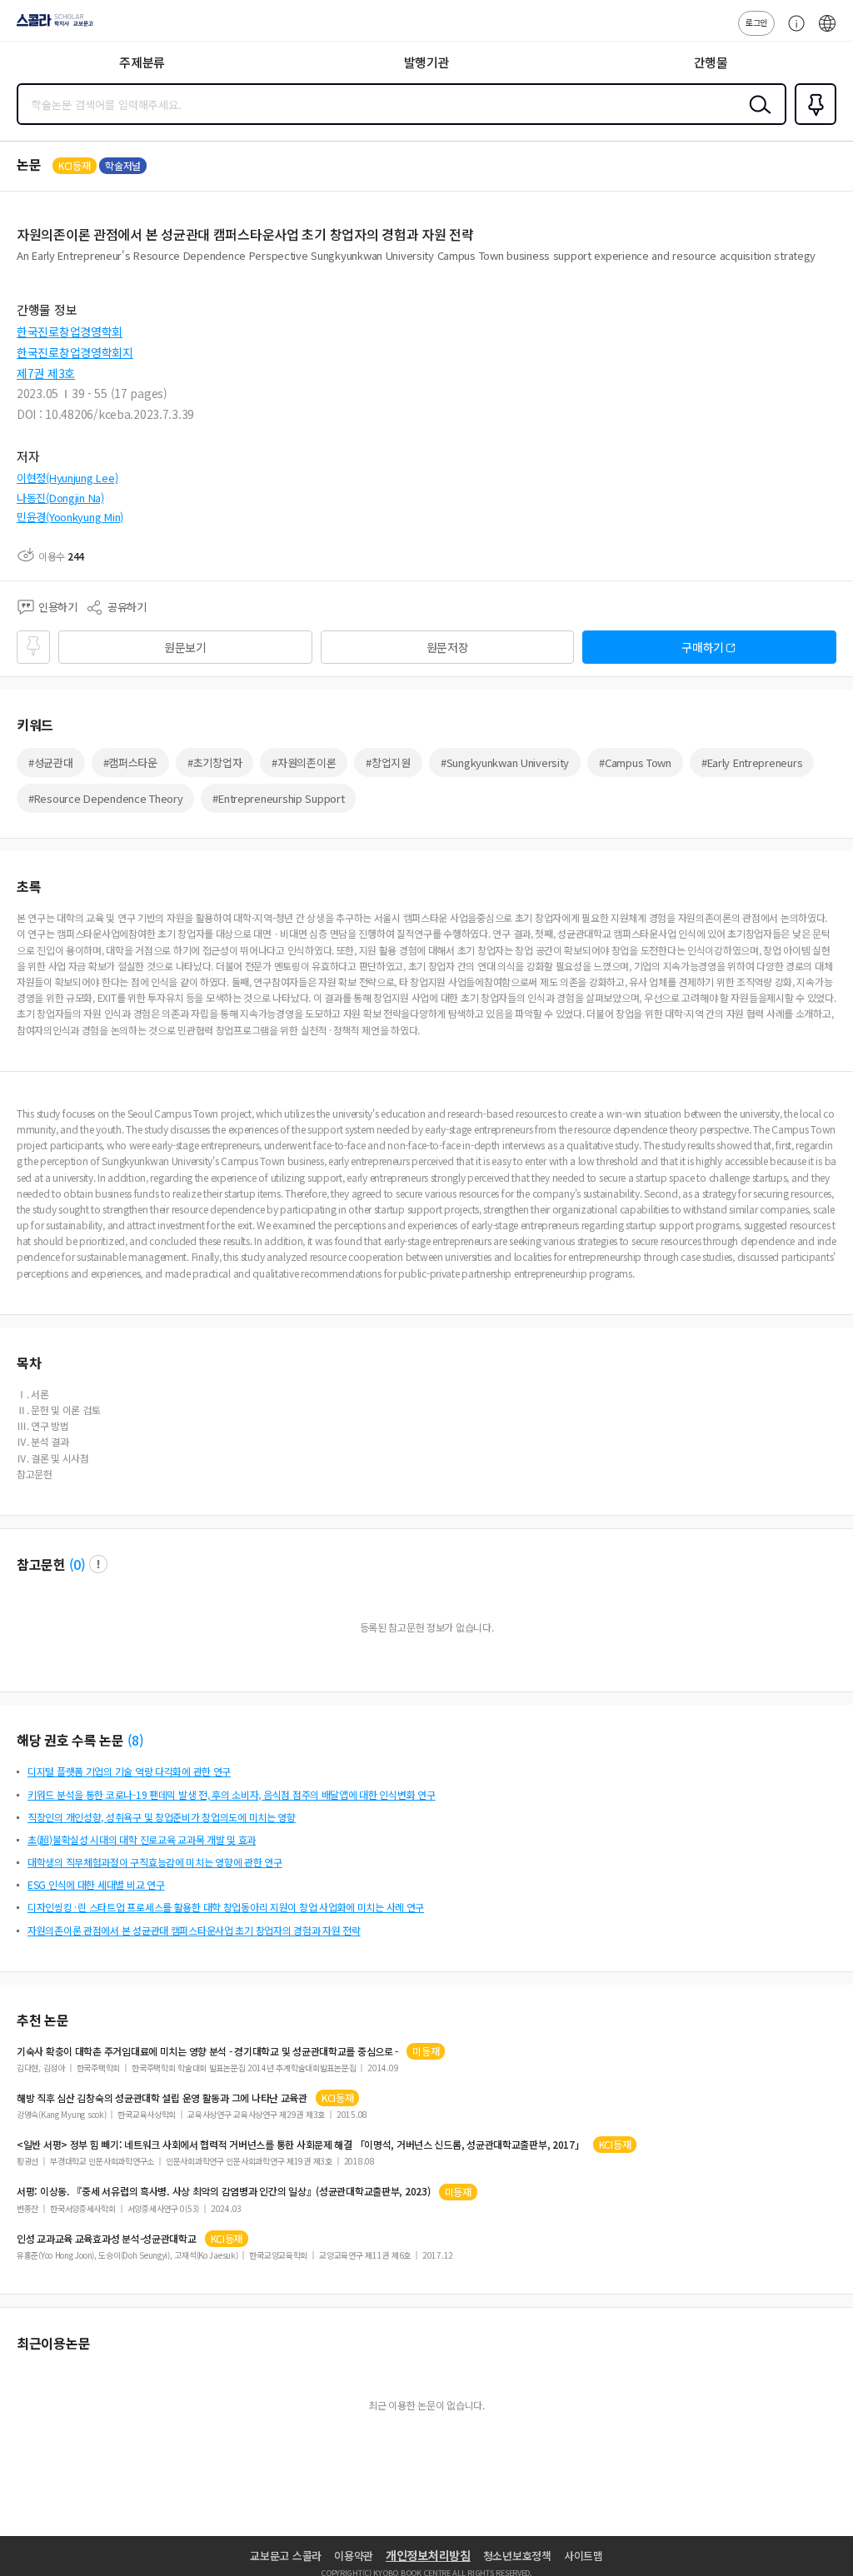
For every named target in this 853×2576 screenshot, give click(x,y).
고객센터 (792, 32)
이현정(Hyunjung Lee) (67, 478)
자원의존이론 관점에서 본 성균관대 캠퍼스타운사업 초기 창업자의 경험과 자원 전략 (194, 1930)
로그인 (756, 22)
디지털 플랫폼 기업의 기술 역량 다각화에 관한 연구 (129, 1771)
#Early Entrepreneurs (752, 762)
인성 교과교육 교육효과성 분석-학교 (107, 2239)
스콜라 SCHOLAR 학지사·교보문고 (52, 26)
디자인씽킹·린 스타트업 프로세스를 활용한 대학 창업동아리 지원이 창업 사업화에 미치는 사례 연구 (226, 1907)
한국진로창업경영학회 (70, 331)
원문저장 (448, 647)
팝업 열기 (98, 1564)
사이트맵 (584, 2556)
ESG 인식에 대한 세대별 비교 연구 (96, 1884)
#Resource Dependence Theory (105, 798)
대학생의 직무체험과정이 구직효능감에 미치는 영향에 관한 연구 (155, 1862)
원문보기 (185, 647)
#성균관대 (51, 762)
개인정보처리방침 (428, 2555)
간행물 (711, 62)
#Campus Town (635, 762)
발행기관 (427, 62)
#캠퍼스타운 (130, 762)
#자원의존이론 (304, 762)
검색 (756, 117)
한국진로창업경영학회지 (75, 352)
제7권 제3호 (46, 373)
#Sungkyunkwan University (505, 762)
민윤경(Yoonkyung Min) (70, 517)
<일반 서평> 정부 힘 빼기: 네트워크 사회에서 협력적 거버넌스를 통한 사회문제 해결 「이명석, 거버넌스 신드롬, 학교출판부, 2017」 (301, 2145)
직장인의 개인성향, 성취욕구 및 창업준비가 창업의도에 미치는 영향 (162, 1817)
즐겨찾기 (812, 123)
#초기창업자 (214, 762)
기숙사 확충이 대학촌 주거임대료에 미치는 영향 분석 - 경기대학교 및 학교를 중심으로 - (207, 2051)
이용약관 (354, 2556)
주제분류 (142, 62)
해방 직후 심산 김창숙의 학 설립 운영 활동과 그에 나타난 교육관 (162, 2098)
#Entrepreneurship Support (278, 798)
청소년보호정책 (517, 2556)
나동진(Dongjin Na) (60, 498)
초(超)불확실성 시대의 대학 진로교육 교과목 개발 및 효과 (142, 1839)
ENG (827, 32)
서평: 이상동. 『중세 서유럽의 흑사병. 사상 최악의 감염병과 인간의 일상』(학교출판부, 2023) (224, 2191)
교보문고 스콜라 (286, 2556)
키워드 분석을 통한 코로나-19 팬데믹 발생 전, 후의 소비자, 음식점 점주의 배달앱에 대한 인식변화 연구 (231, 1794)
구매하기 (703, 647)
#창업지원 (388, 762)
